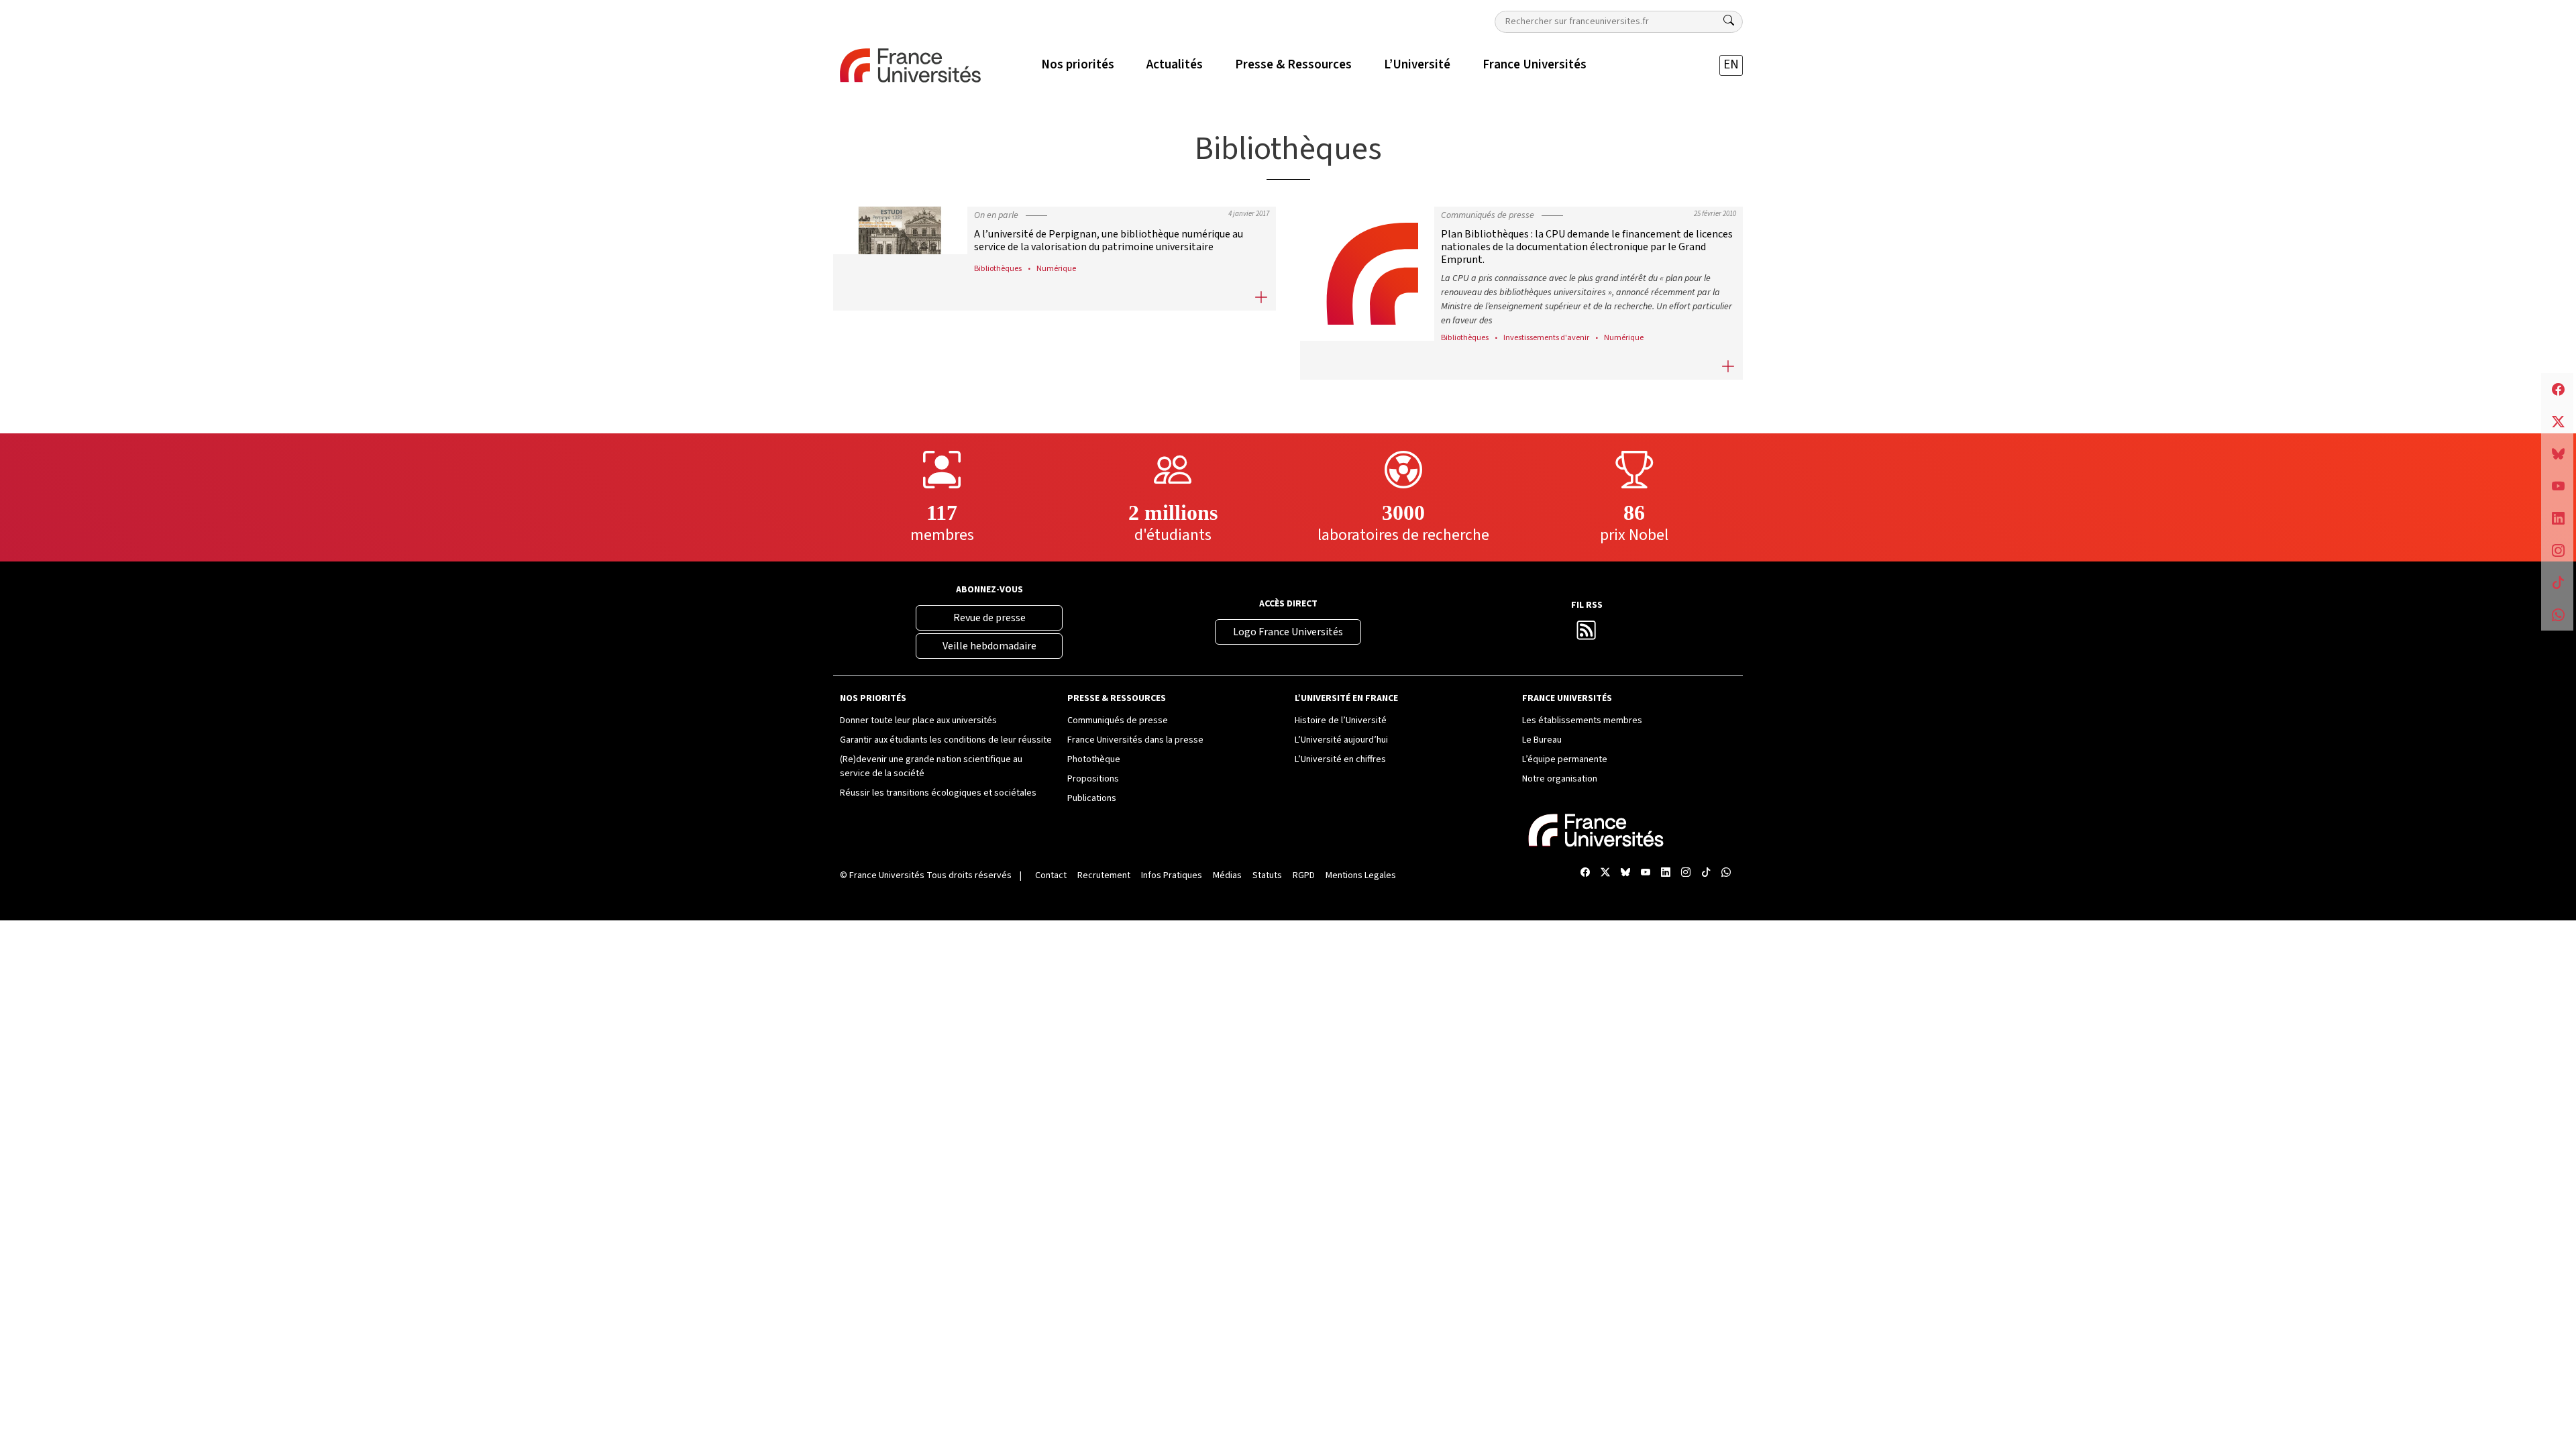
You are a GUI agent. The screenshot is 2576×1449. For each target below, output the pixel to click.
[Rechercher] (1729, 21)
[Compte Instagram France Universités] (1686, 873)
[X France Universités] (1605, 873)
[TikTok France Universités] (1706, 873)
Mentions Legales (1361, 875)
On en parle (996, 215)
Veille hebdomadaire (989, 646)
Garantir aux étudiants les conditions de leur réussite (946, 740)
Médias (1227, 875)
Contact (1051, 875)
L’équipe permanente (1565, 759)
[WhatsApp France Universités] (1726, 873)
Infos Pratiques (1172, 875)
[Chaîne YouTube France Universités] (1646, 873)
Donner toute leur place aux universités (918, 720)
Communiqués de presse (1488, 215)
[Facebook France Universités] (1585, 873)
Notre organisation (1560, 779)
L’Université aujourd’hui (1341, 740)
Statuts (1267, 875)
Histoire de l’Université (1341, 720)
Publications (1092, 798)
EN (1731, 65)
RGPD (1304, 875)
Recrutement (1104, 875)
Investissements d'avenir (1546, 337)
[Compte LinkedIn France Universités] (1666, 873)
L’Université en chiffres (1340, 759)
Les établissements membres (1582, 720)
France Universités (887, 875)
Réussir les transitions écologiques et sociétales (938, 793)
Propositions (1093, 779)
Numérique (1056, 268)
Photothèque (1094, 759)
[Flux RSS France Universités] (1587, 635)
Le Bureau (1542, 740)
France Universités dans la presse (1135, 740)
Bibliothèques (998, 268)
